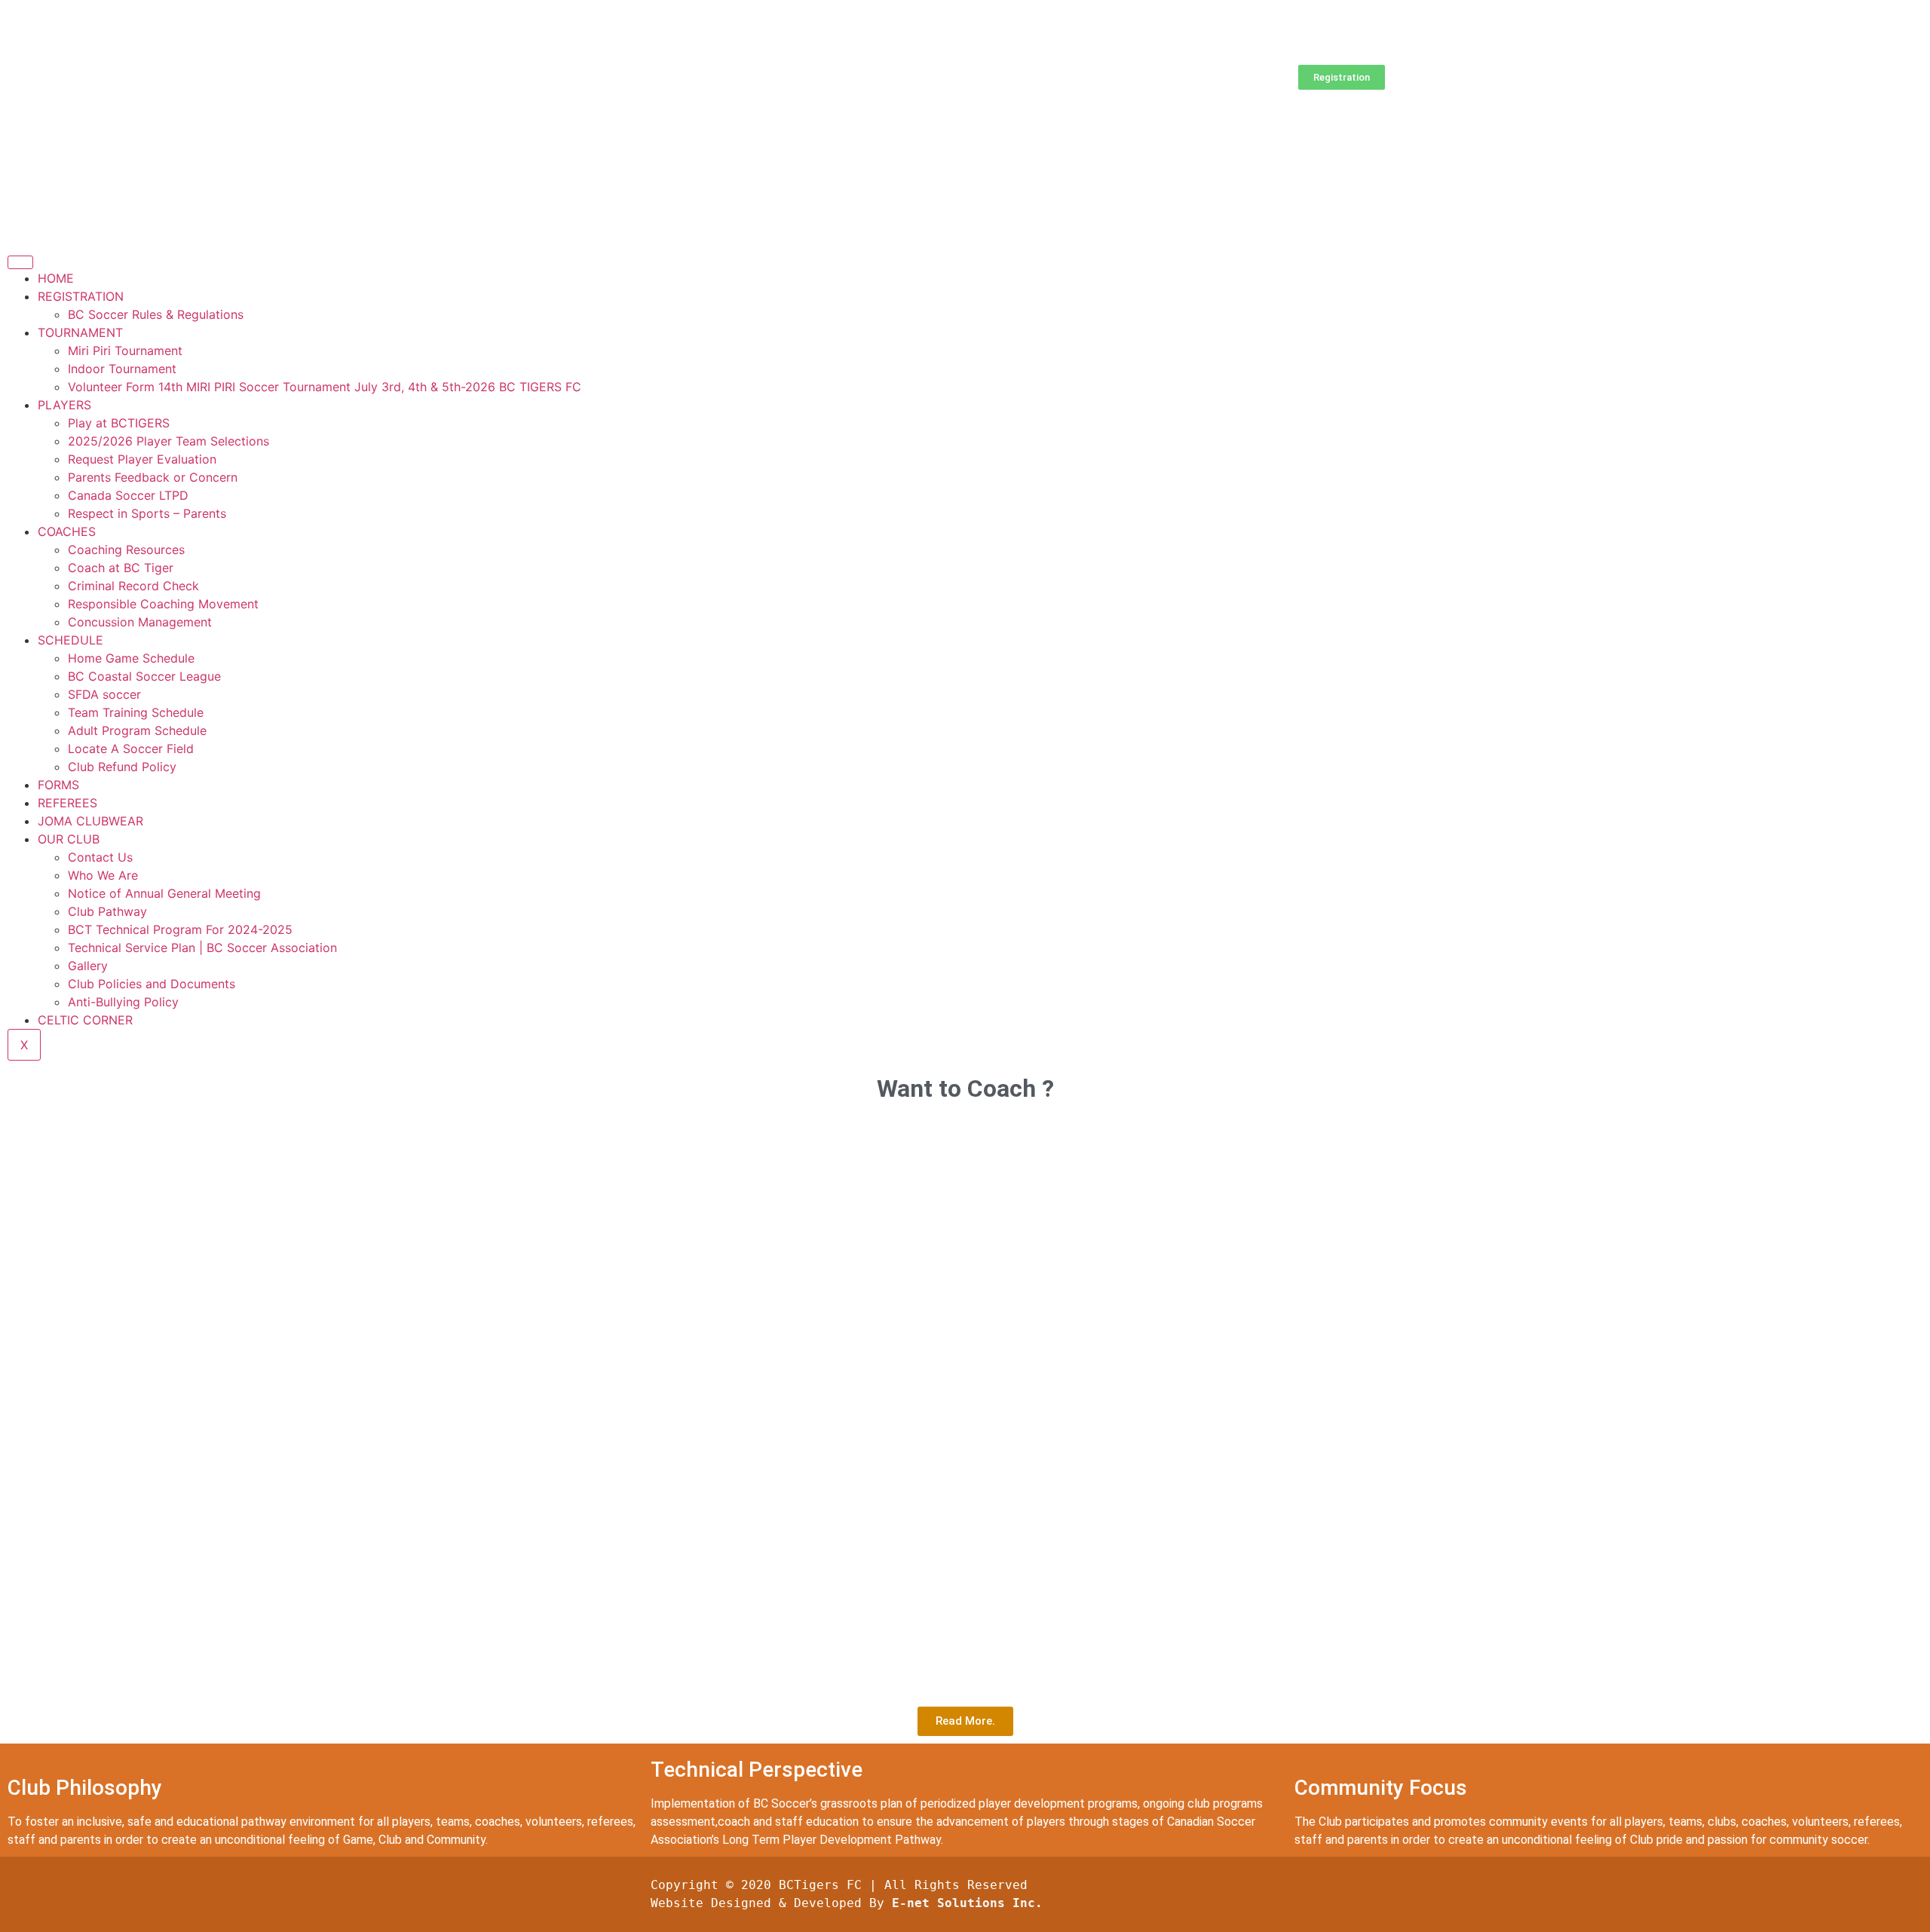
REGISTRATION (81, 296)
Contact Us (100, 857)
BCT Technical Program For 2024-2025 (180, 929)
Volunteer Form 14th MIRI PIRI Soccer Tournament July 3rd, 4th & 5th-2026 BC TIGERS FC (325, 387)
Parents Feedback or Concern (153, 477)
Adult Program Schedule (137, 730)
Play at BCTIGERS (119, 423)
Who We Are (103, 875)
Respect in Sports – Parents (147, 513)
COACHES (67, 531)
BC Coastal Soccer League (144, 676)
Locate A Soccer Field (131, 749)
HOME (56, 278)
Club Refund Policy (122, 767)
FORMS (58, 785)
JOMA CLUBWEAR (90, 821)
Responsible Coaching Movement (163, 604)
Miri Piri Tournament (125, 351)
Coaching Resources (126, 550)
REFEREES (67, 803)
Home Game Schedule (131, 658)
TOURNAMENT (80, 332)
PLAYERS (64, 405)
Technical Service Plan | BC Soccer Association (202, 948)
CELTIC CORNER (85, 1020)
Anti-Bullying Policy (123, 1002)
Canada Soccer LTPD (128, 495)
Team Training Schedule (136, 712)
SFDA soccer (104, 694)
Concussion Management (140, 622)
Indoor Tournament (122, 369)
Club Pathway (107, 911)
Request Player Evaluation (142, 459)
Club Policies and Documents (152, 984)
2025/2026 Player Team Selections (168, 441)
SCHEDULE (70, 640)
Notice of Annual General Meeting (164, 893)
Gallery (88, 966)
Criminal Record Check (133, 586)
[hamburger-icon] (20, 262)
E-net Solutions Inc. (967, 1903)
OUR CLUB (69, 839)
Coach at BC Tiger (121, 568)
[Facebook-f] (1180, 26)
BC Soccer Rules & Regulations (156, 314)
